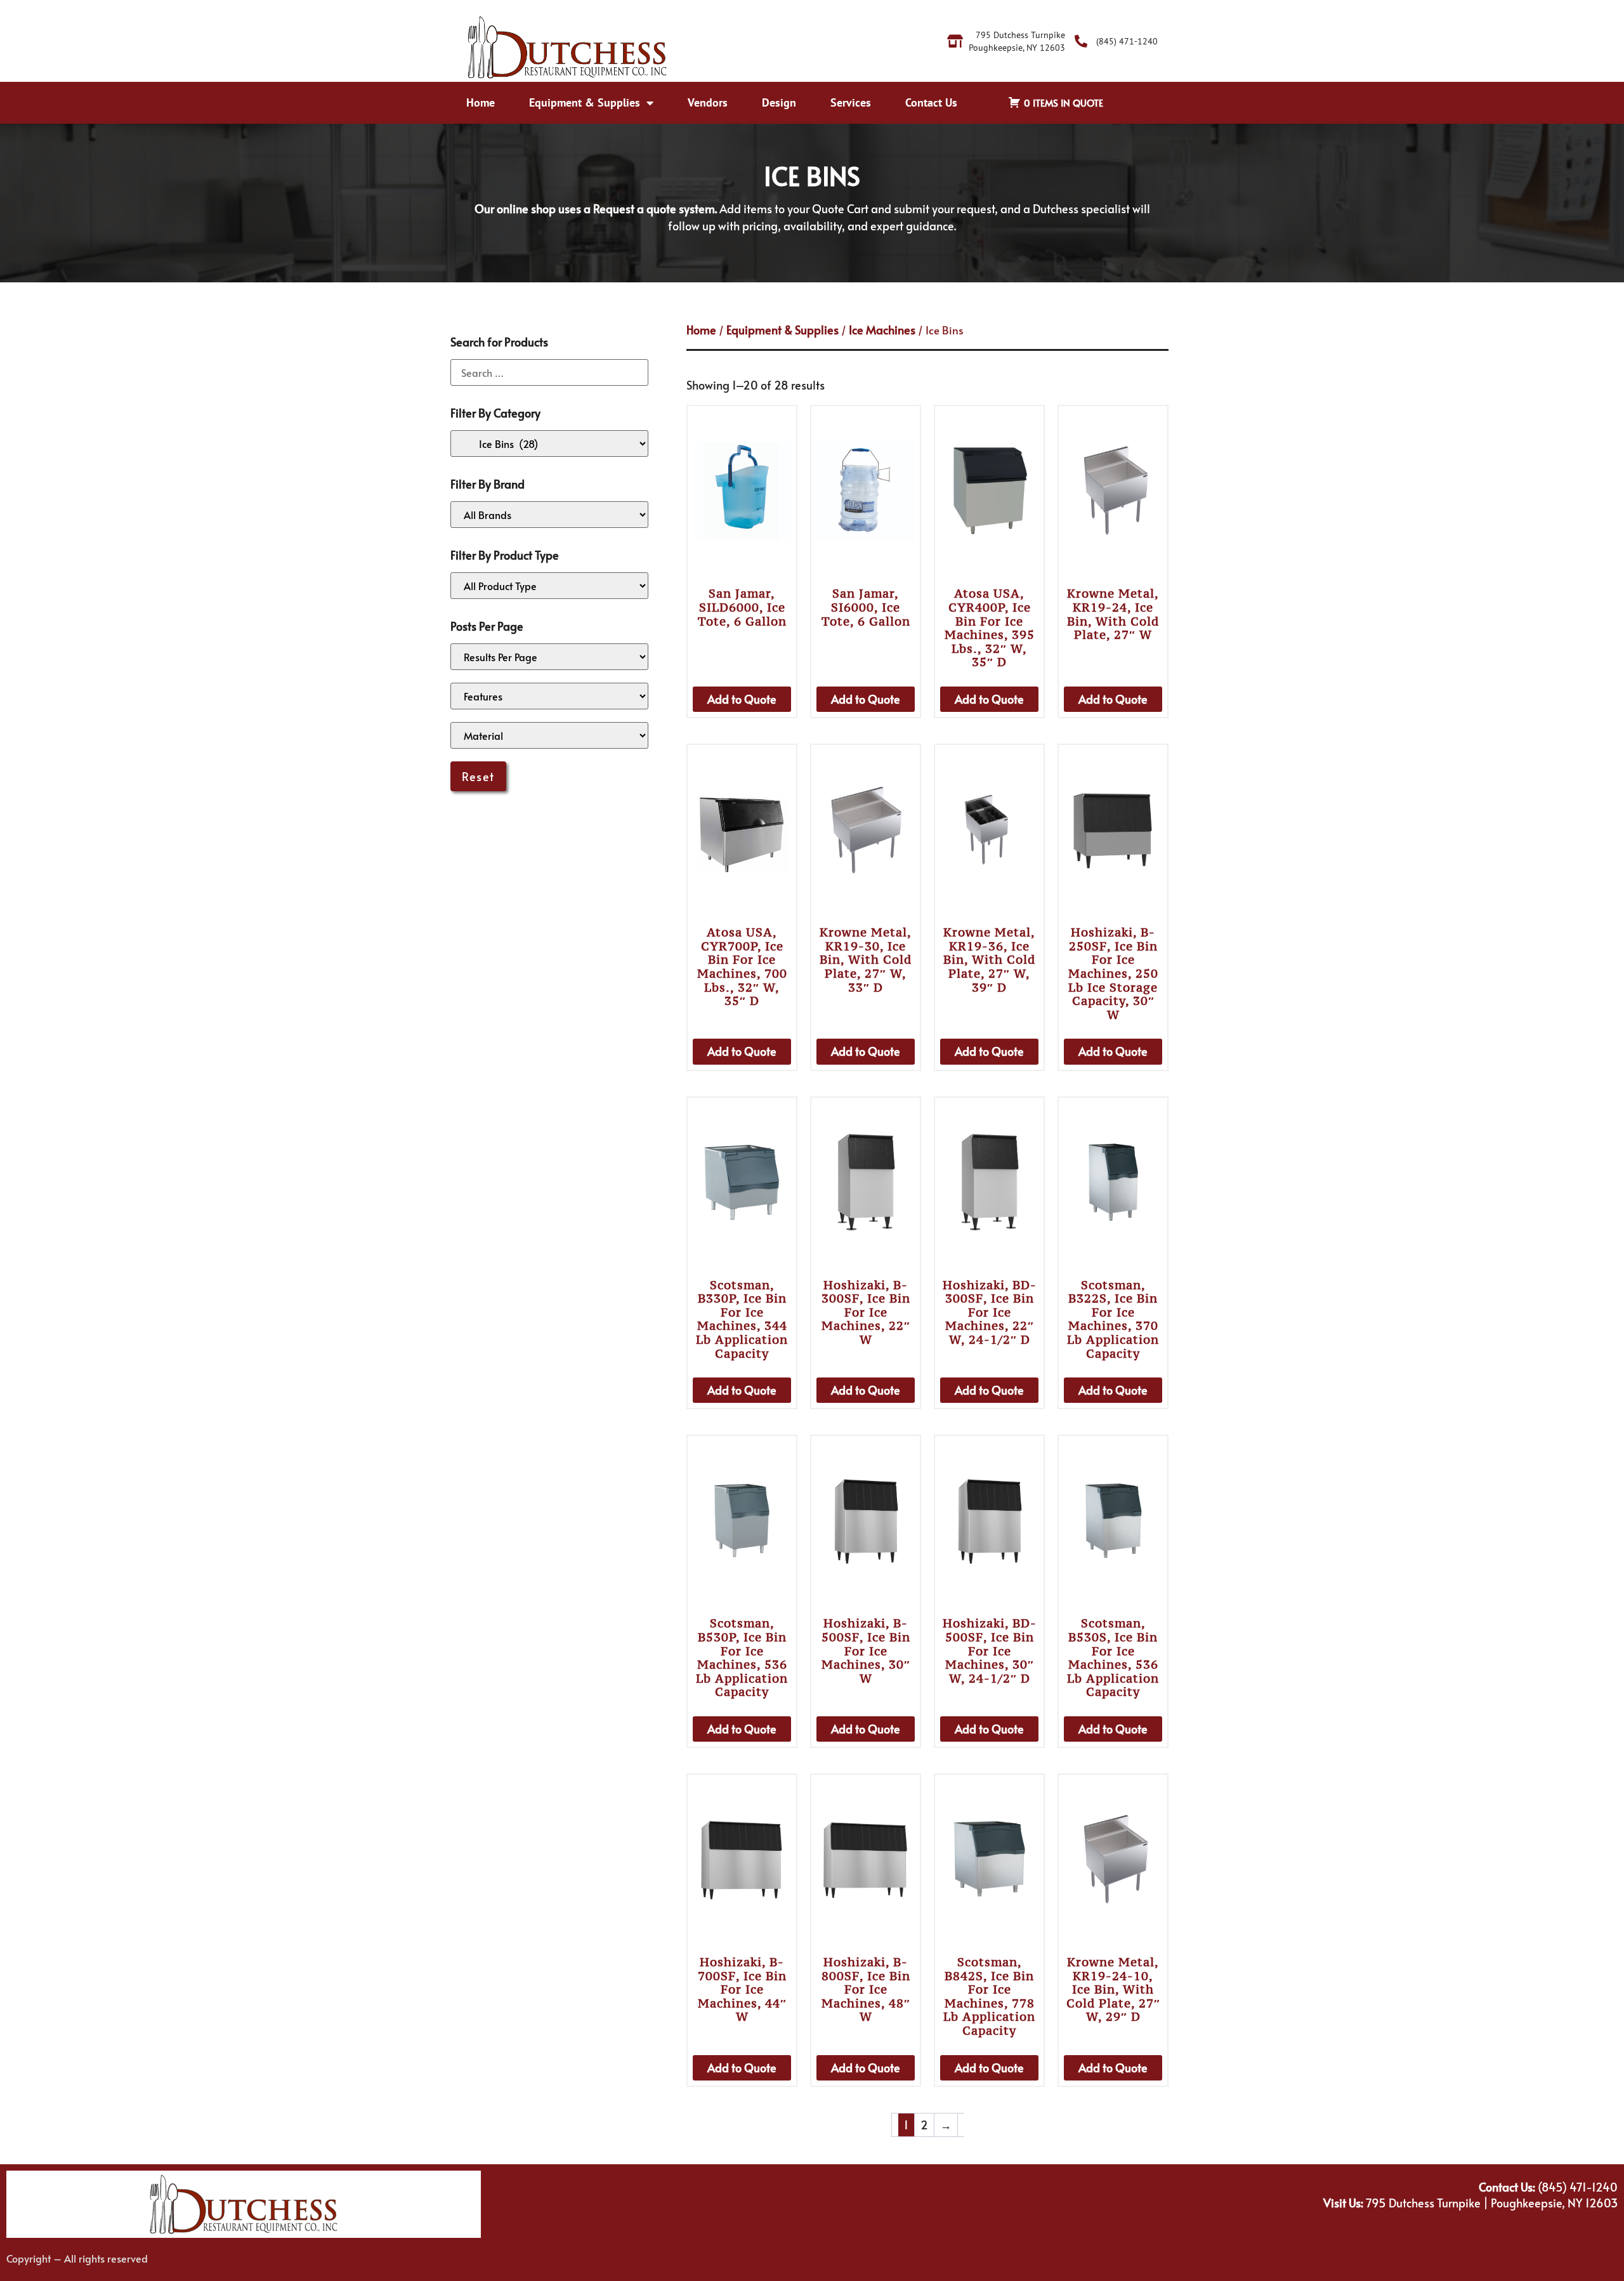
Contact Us (931, 102)
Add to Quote (742, 699)
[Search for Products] (549, 372)
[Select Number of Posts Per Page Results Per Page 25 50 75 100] (549, 657)
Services (851, 102)
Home (481, 102)
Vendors (708, 102)
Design (779, 102)
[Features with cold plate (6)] (549, 696)
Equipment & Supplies (585, 102)
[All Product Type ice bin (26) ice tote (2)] (549, 586)
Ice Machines (882, 330)
